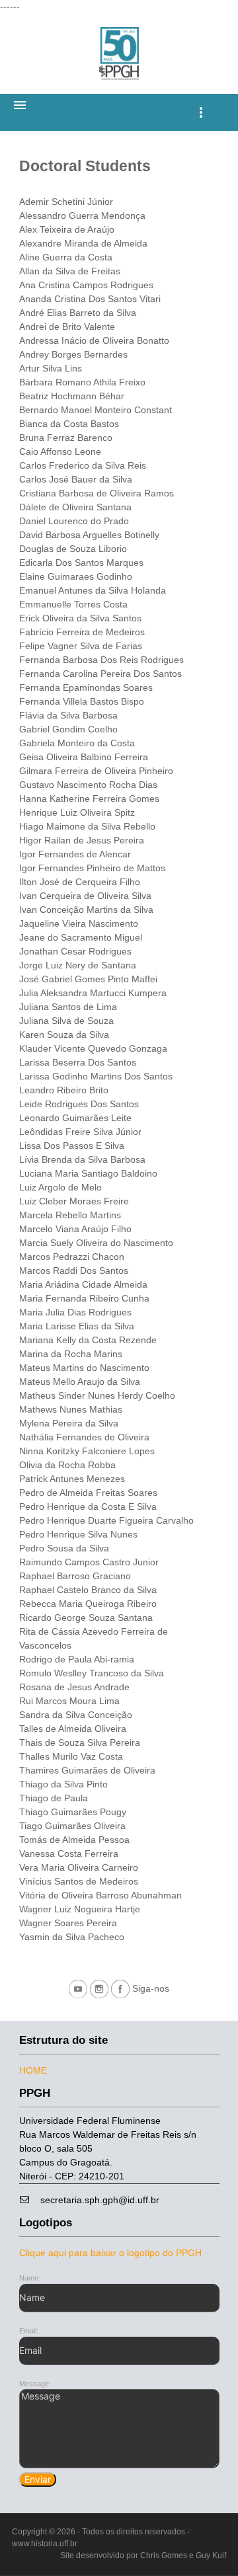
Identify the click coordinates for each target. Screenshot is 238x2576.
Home (33, 2070)
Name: (30, 2278)
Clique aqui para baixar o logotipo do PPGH (110, 2253)
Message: (35, 2384)
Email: (29, 2331)
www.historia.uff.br (45, 2544)
